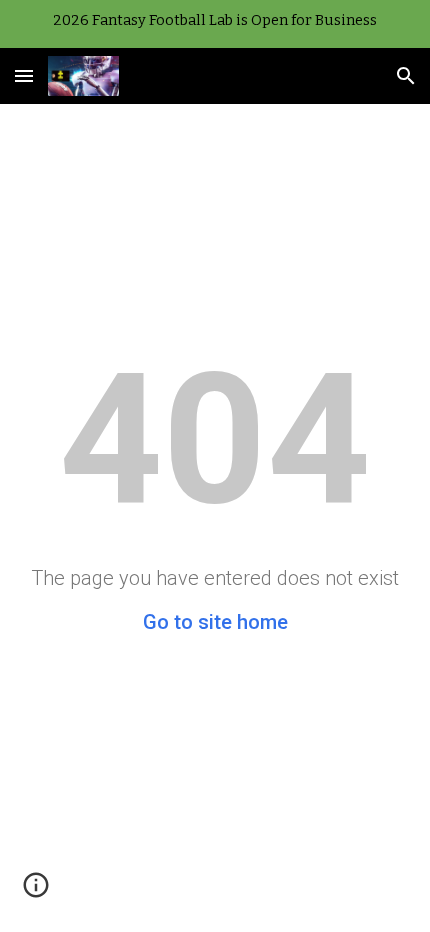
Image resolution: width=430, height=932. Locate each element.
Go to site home (215, 622)
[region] (215, 24)
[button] (24, 75)
